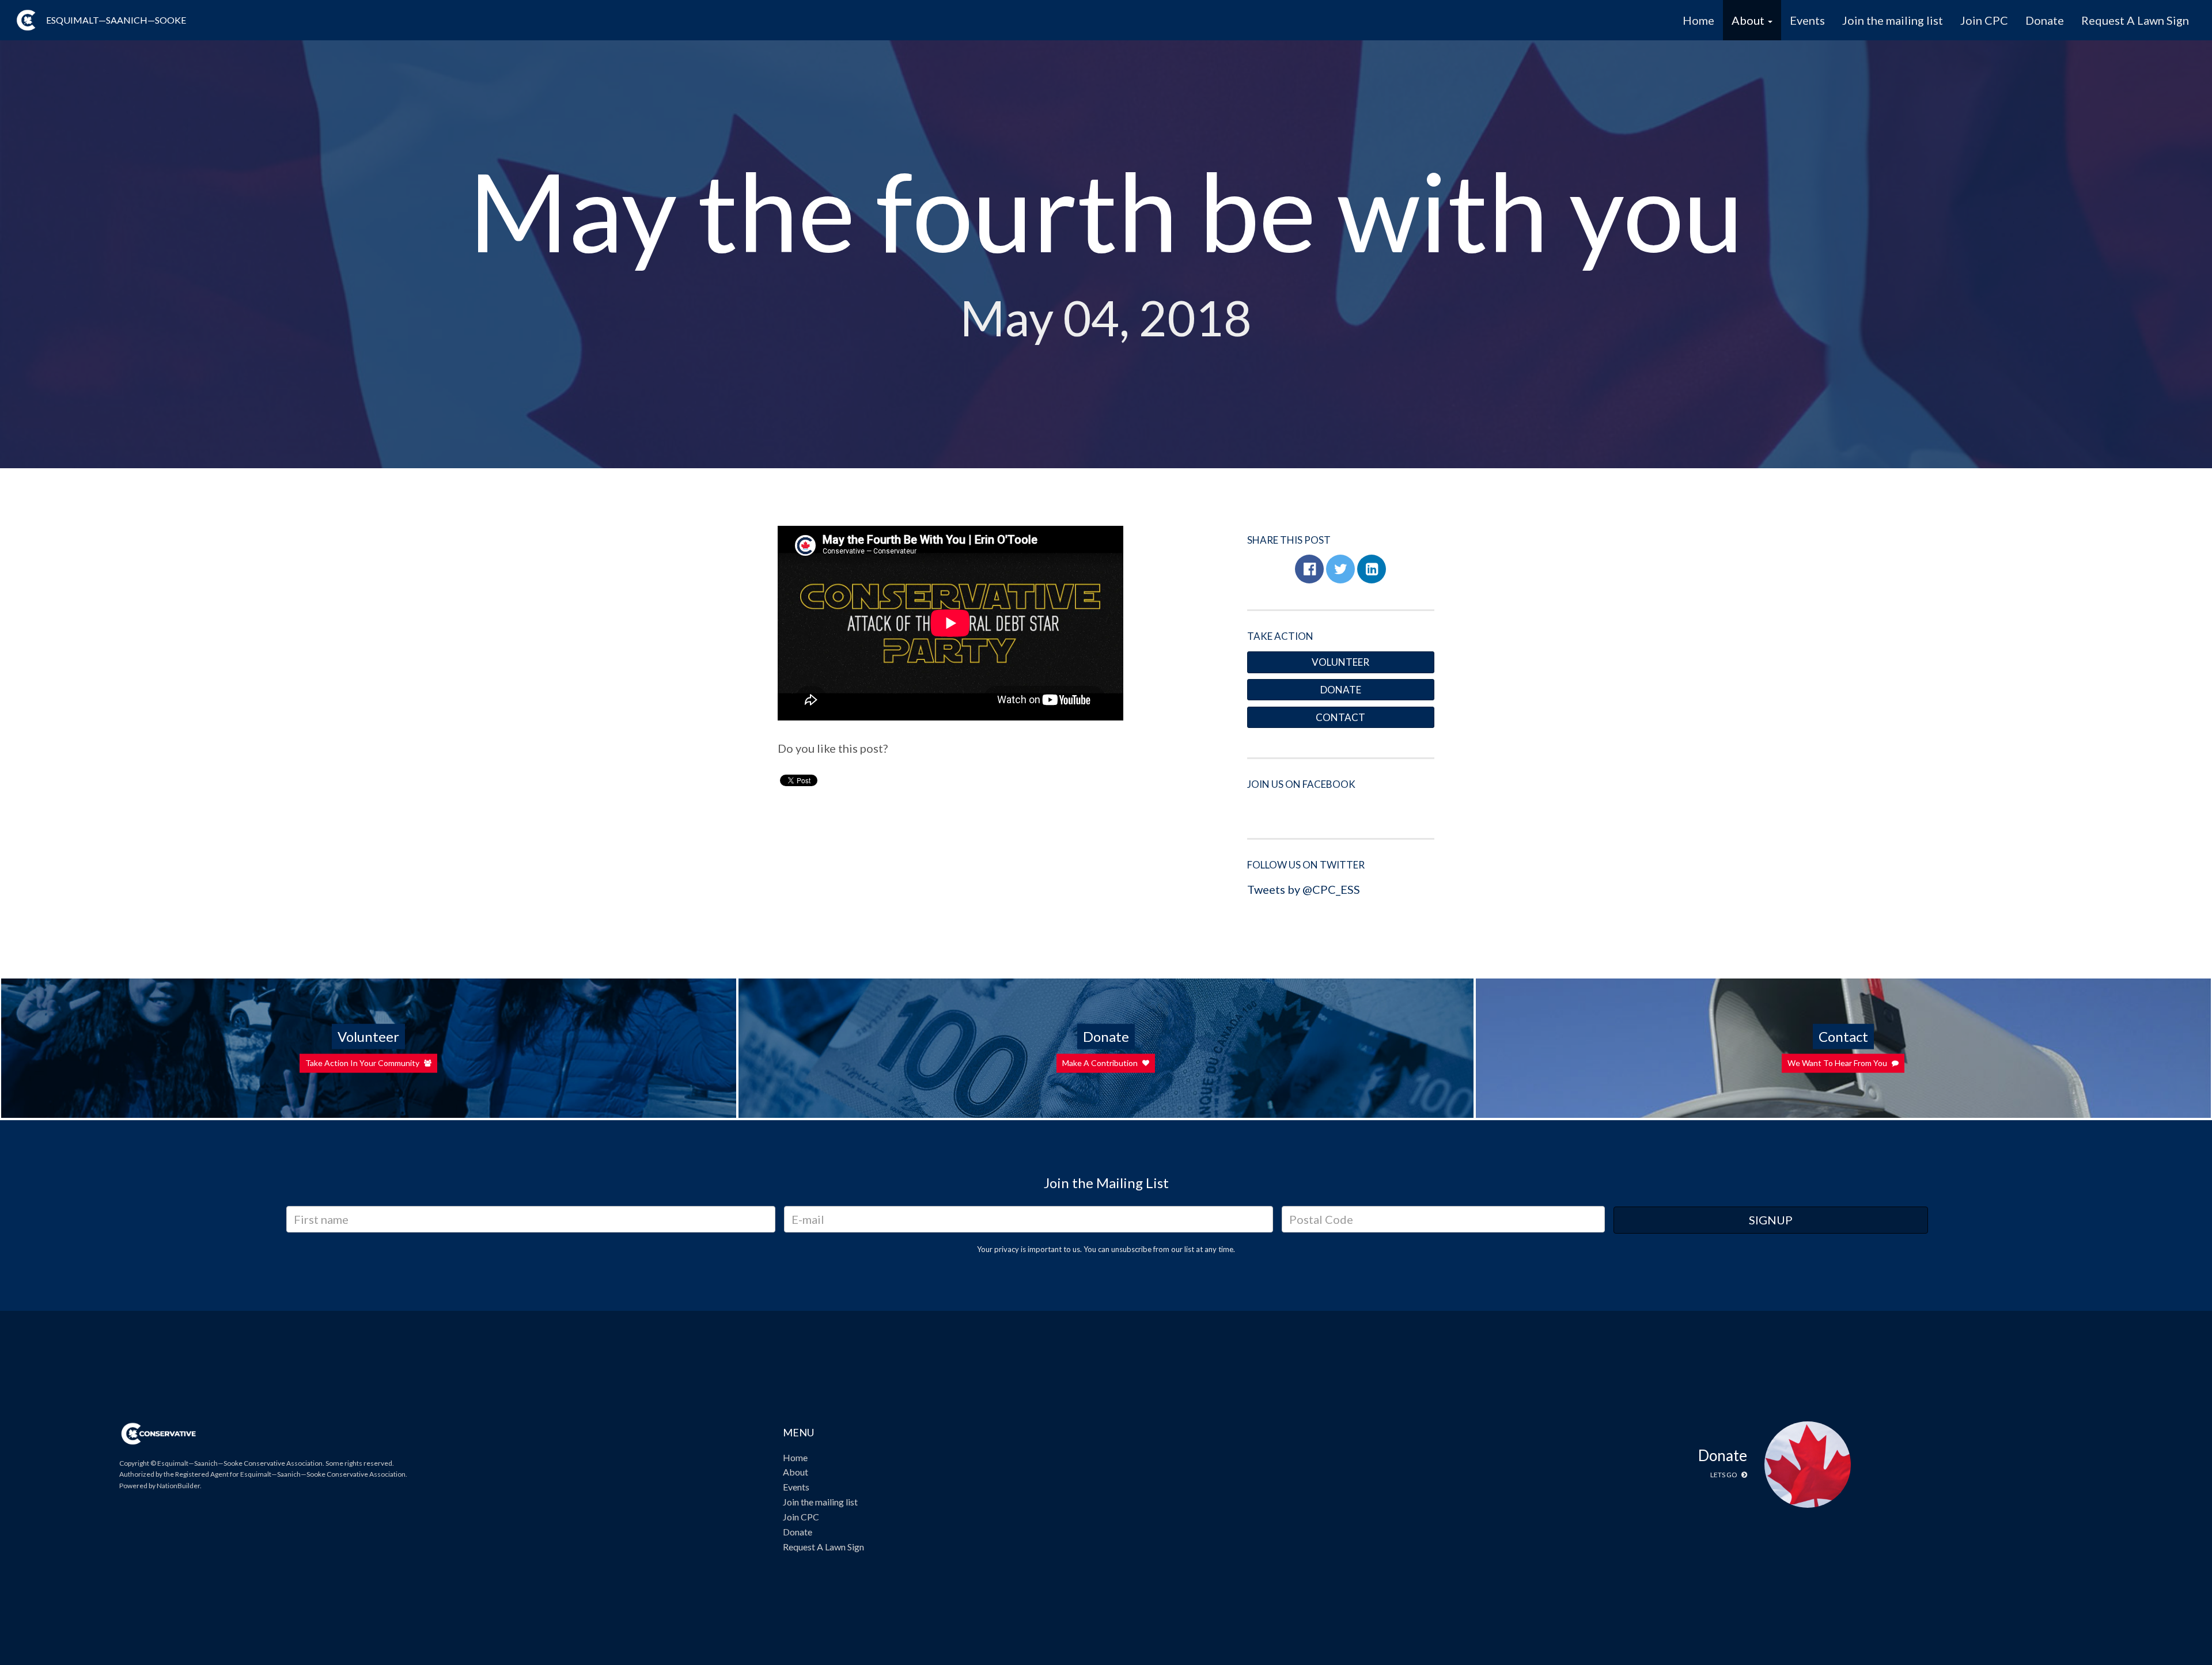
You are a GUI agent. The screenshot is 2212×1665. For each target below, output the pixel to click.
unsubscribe (1131, 1249)
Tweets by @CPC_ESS (1304, 889)
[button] (1309, 569)
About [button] (1749, 20)
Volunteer (1340, 662)
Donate (2045, 20)
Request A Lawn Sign (2135, 20)
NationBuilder (178, 1486)
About (796, 1472)
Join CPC (1984, 20)
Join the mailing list (1893, 20)
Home (1698, 20)
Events (1807, 20)
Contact (1340, 717)
